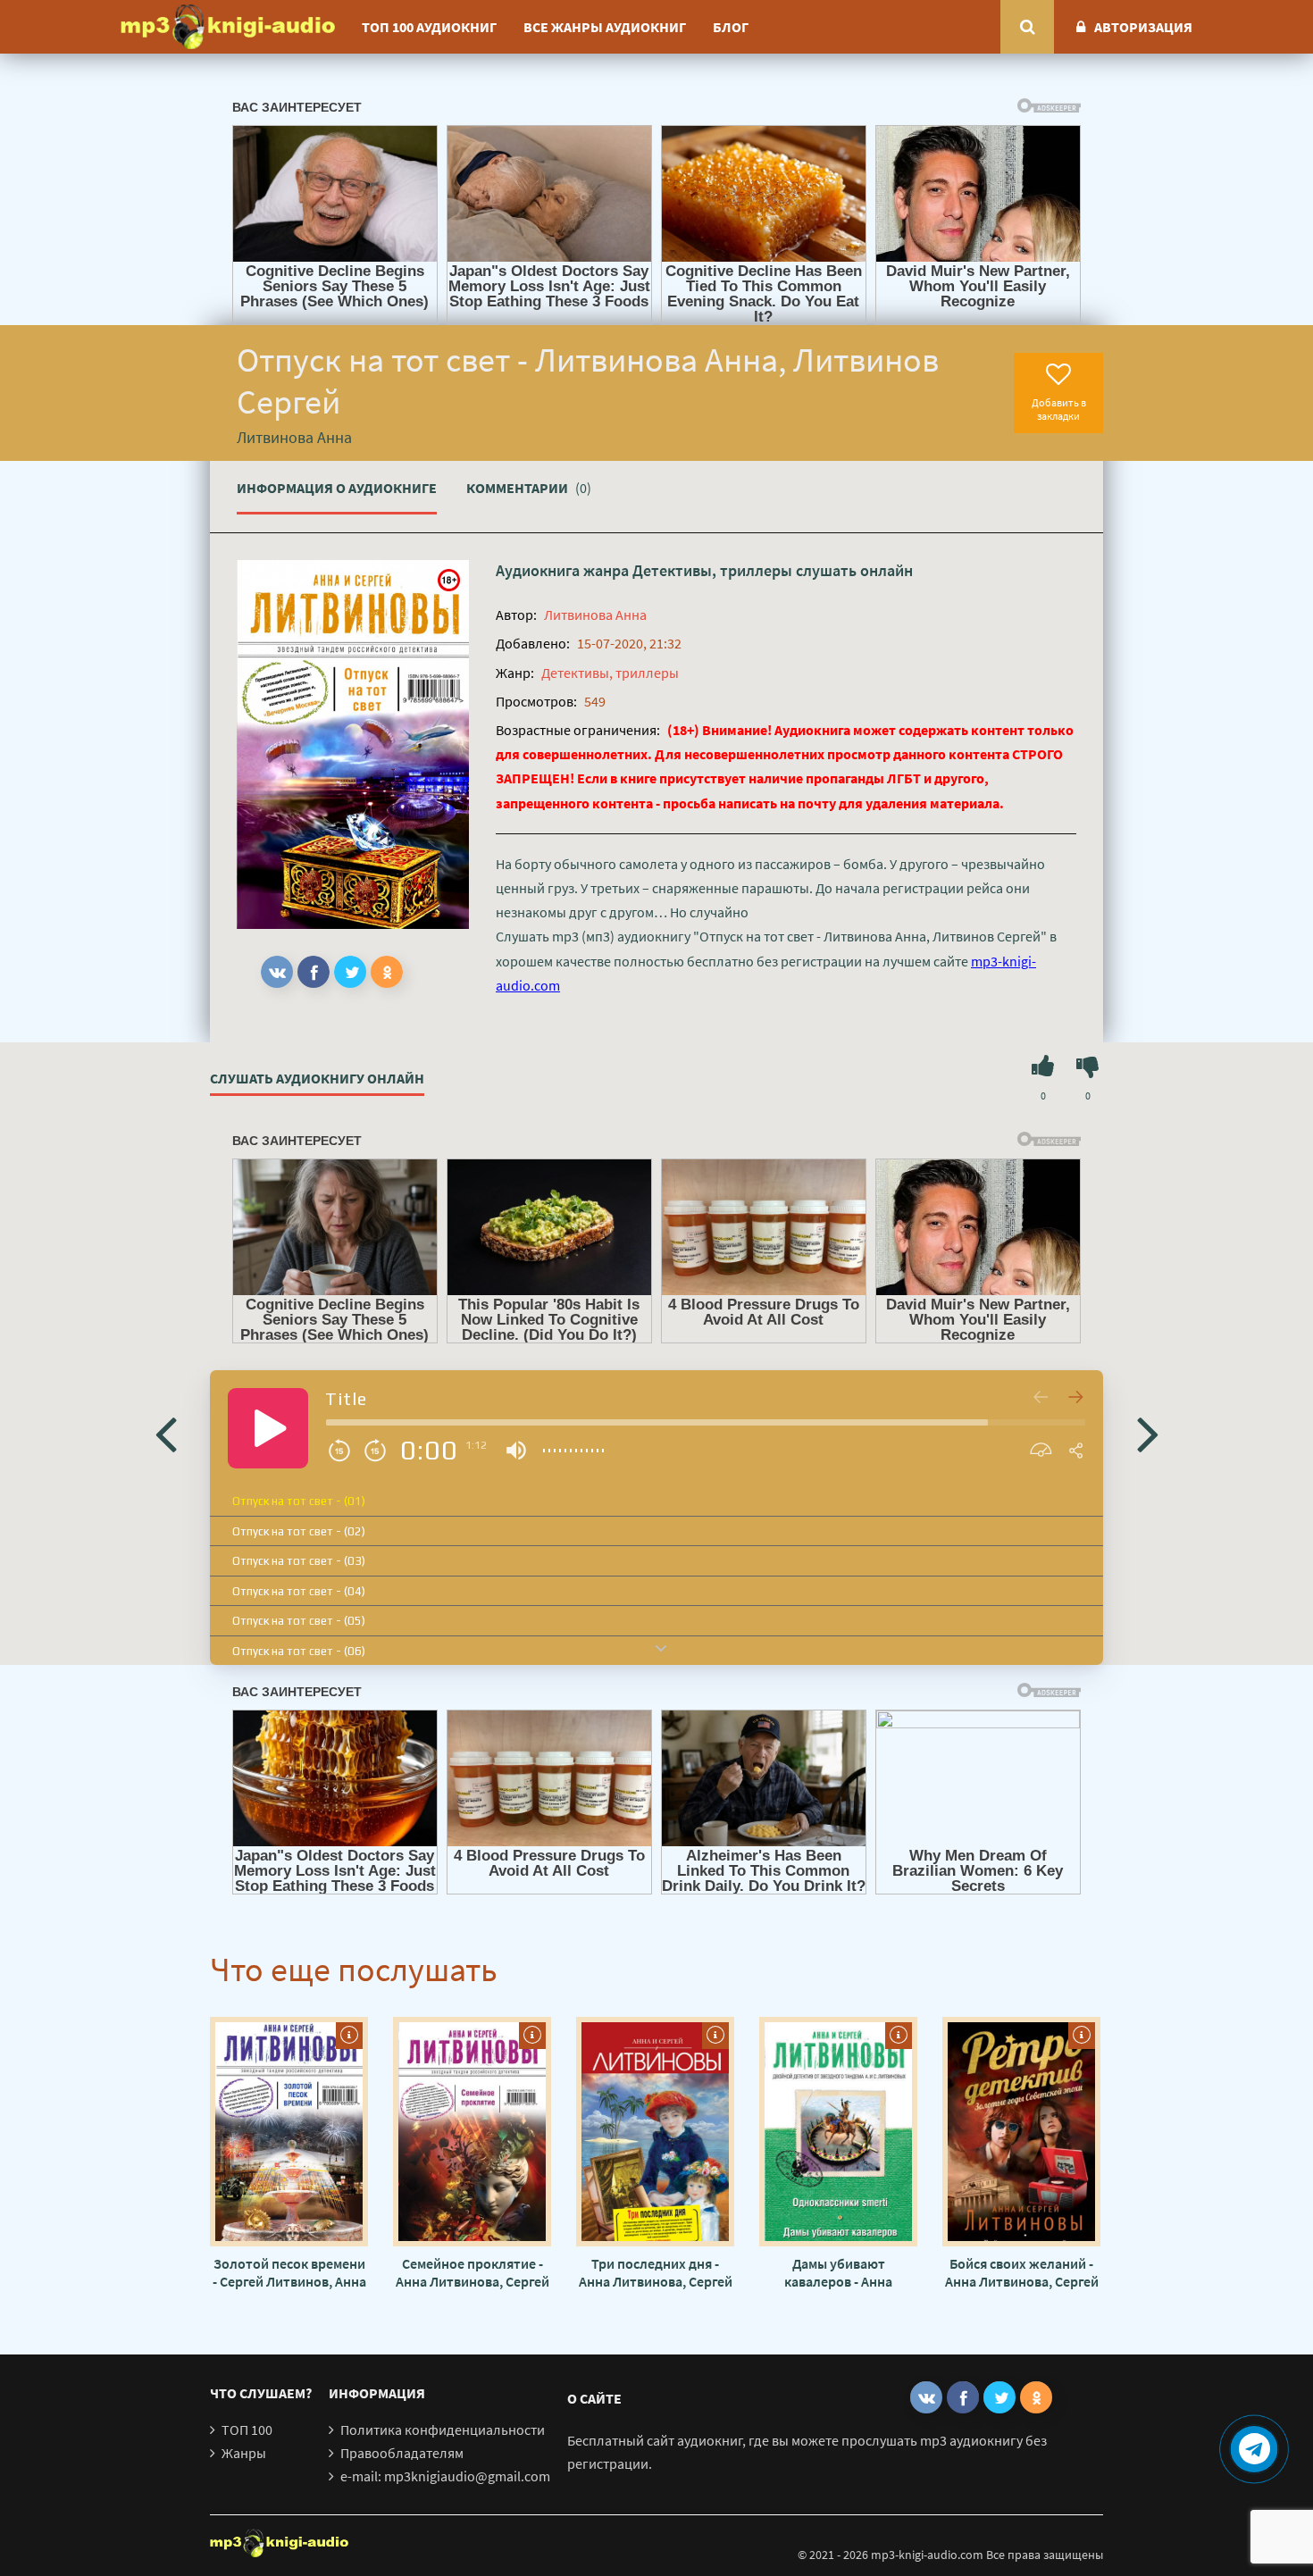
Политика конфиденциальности (443, 2430)
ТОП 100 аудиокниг (429, 27)
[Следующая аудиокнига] (1148, 1433)
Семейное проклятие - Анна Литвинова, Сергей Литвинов (473, 2272)
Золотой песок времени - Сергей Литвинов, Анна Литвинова (289, 2272)
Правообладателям (402, 2453)
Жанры (244, 2453)
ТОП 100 (247, 2430)
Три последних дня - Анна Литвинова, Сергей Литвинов (656, 2272)
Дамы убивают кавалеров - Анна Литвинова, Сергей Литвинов (839, 2272)
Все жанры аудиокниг (605, 27)
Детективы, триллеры (712, 570)
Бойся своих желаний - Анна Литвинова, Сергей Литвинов (1022, 2272)
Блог (731, 27)
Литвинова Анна (595, 615)
